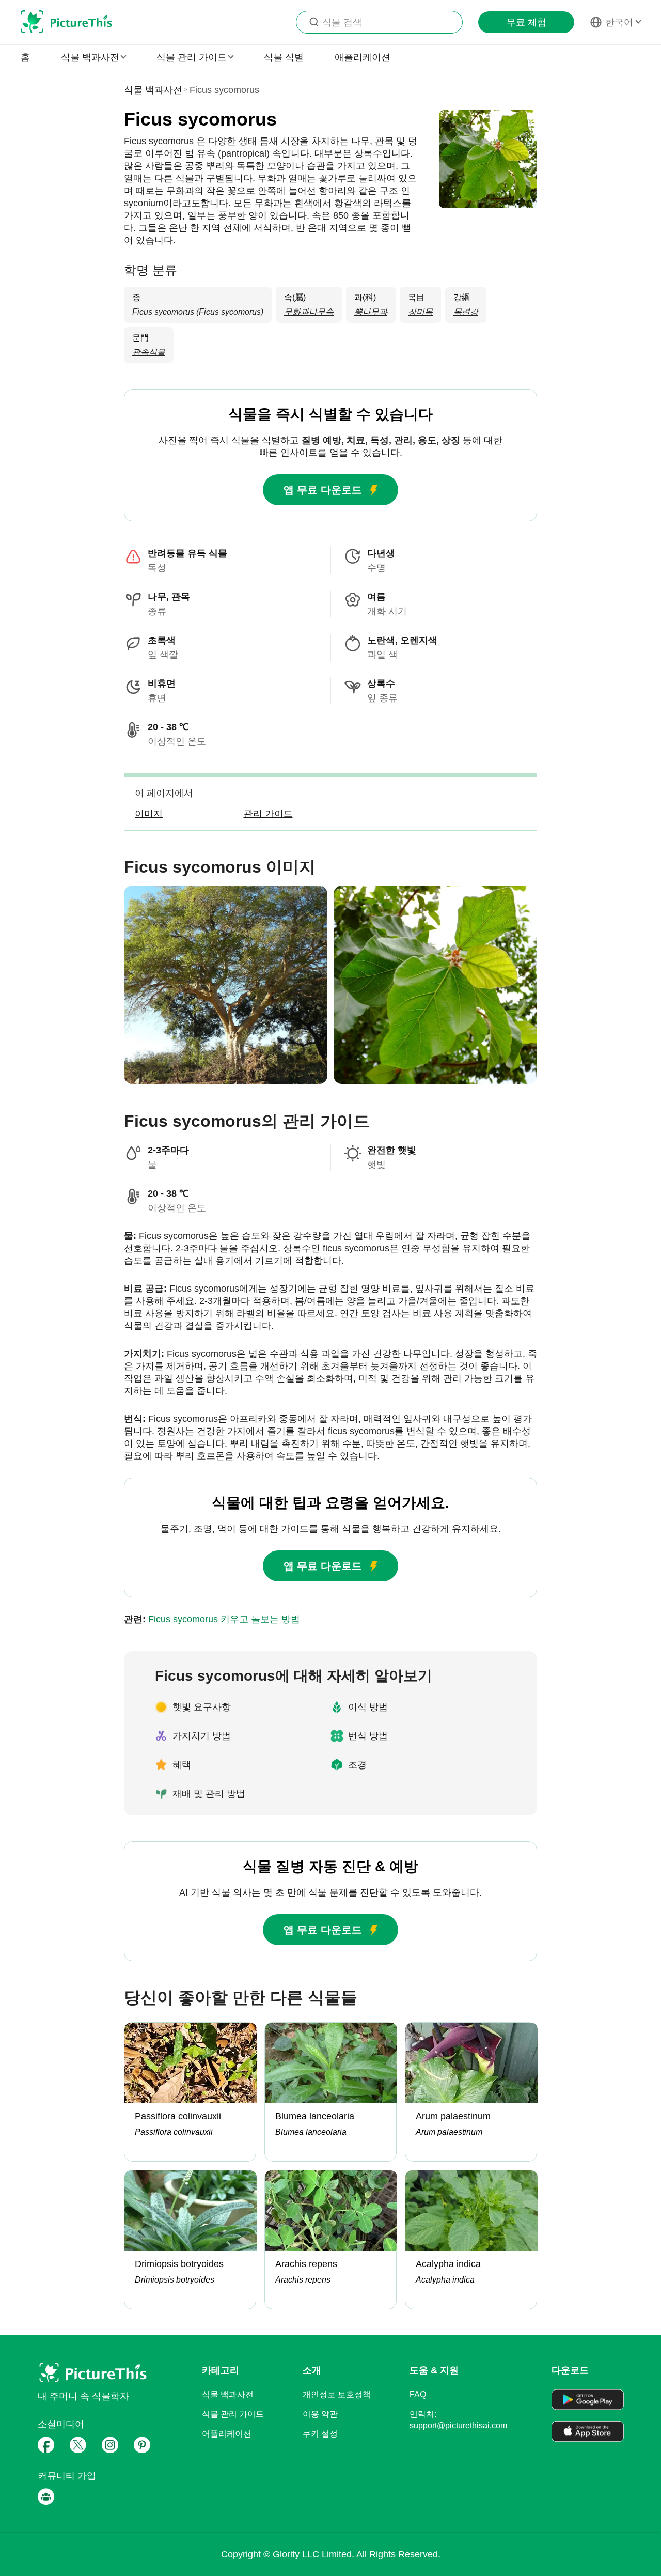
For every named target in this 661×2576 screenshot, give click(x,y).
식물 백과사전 (153, 90)
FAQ (418, 2394)
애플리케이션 (363, 57)
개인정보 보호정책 (337, 2394)
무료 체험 (526, 22)
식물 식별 (284, 57)
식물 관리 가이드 (233, 2414)
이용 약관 (320, 2414)
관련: (212, 1619)
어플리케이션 (227, 2434)
